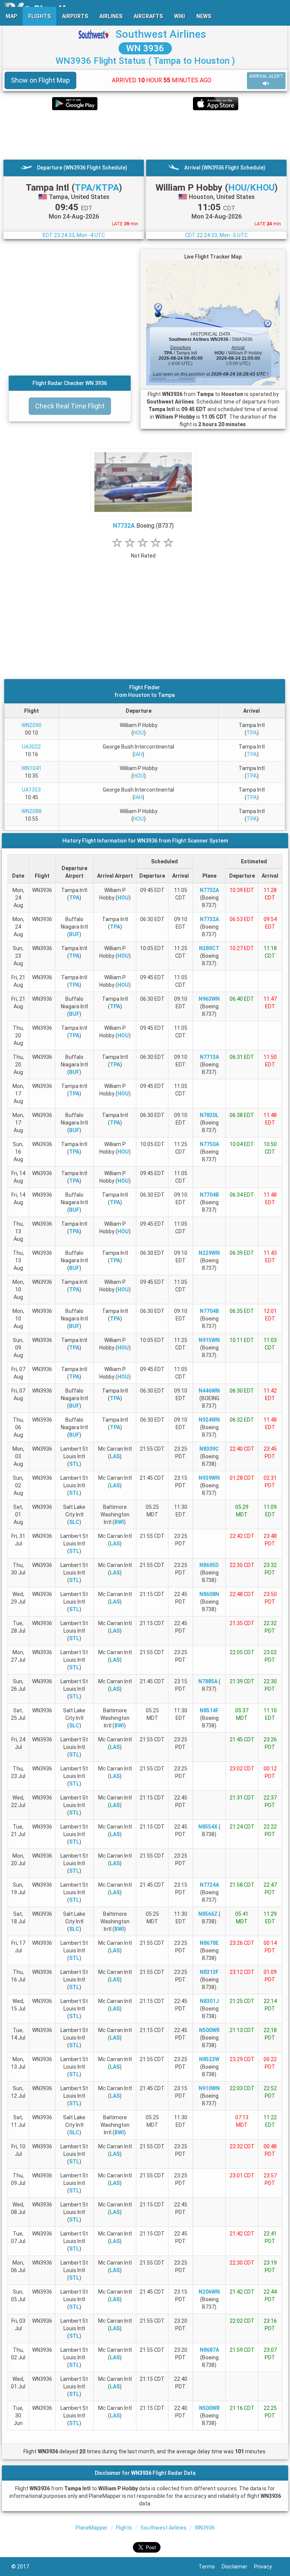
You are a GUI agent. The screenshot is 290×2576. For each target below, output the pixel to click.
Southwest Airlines (161, 34)
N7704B (209, 1195)
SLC (74, 1522)
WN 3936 (145, 48)
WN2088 (32, 811)
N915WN (209, 1340)
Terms (210, 2567)
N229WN (209, 1253)
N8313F (209, 1972)
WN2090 (32, 725)
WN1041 (32, 768)
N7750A (209, 1144)
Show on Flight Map (40, 80)
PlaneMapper (92, 2528)
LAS (115, 1456)
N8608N (209, 1594)
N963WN (209, 999)
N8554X (208, 1827)
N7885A (208, 1681)
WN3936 (205, 2528)
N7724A (209, 1885)
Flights (124, 2528)
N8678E (209, 1943)
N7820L (209, 1115)
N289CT (209, 948)
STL (74, 1464)
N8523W (209, 2059)
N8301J (209, 2001)
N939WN (209, 1478)
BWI (119, 1522)
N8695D (209, 1565)
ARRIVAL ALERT (266, 76)
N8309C (209, 1449)
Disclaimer (238, 2567)
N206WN (209, 2292)
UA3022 (31, 747)
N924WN (209, 1420)
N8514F (209, 1710)
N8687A (209, 2350)
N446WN (209, 1391)
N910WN (209, 2088)
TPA (252, 733)
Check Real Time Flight (70, 406)
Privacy (266, 2567)
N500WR (209, 2030)
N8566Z (208, 1914)
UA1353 (31, 790)
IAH (138, 754)
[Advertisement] (145, 135)
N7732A (124, 526)
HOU (139, 733)
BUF (74, 934)
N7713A (209, 1057)
